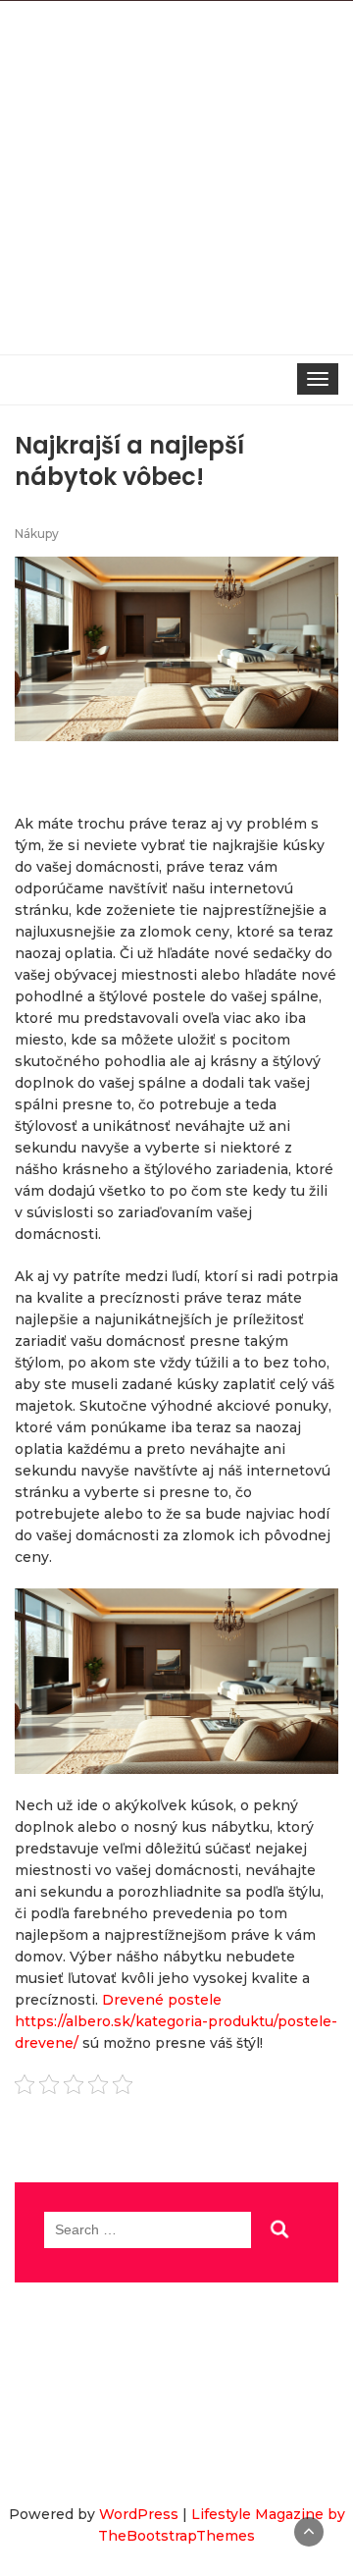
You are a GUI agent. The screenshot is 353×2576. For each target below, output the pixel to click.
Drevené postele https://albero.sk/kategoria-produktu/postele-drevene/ (176, 2021)
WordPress (139, 2514)
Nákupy (37, 534)
